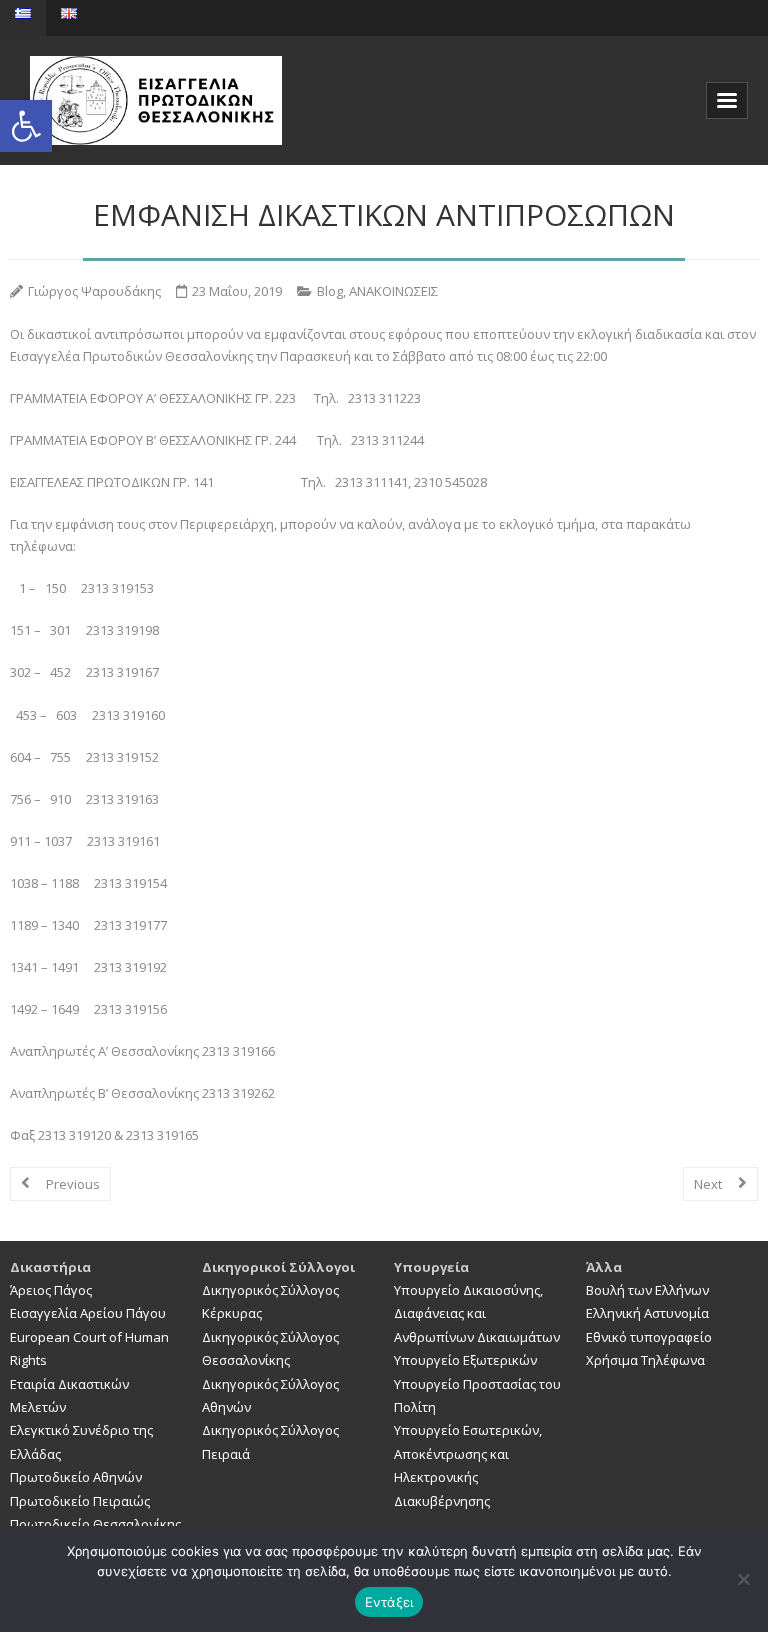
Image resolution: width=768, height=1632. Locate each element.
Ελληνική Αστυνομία (647, 1313)
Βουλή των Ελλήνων (647, 1290)
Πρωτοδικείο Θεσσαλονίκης (95, 1524)
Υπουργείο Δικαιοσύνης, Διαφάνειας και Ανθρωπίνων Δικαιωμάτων (477, 1313)
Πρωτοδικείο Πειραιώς (80, 1501)
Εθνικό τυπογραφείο (649, 1337)
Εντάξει (389, 1602)
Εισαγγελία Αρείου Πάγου (88, 1313)
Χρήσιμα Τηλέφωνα (645, 1360)
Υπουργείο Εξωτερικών (465, 1360)
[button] (26, 126)
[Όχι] (743, 1579)
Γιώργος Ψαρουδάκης (94, 291)
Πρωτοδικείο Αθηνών (76, 1477)
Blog (330, 291)
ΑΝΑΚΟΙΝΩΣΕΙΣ (393, 291)
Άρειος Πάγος (51, 1290)
